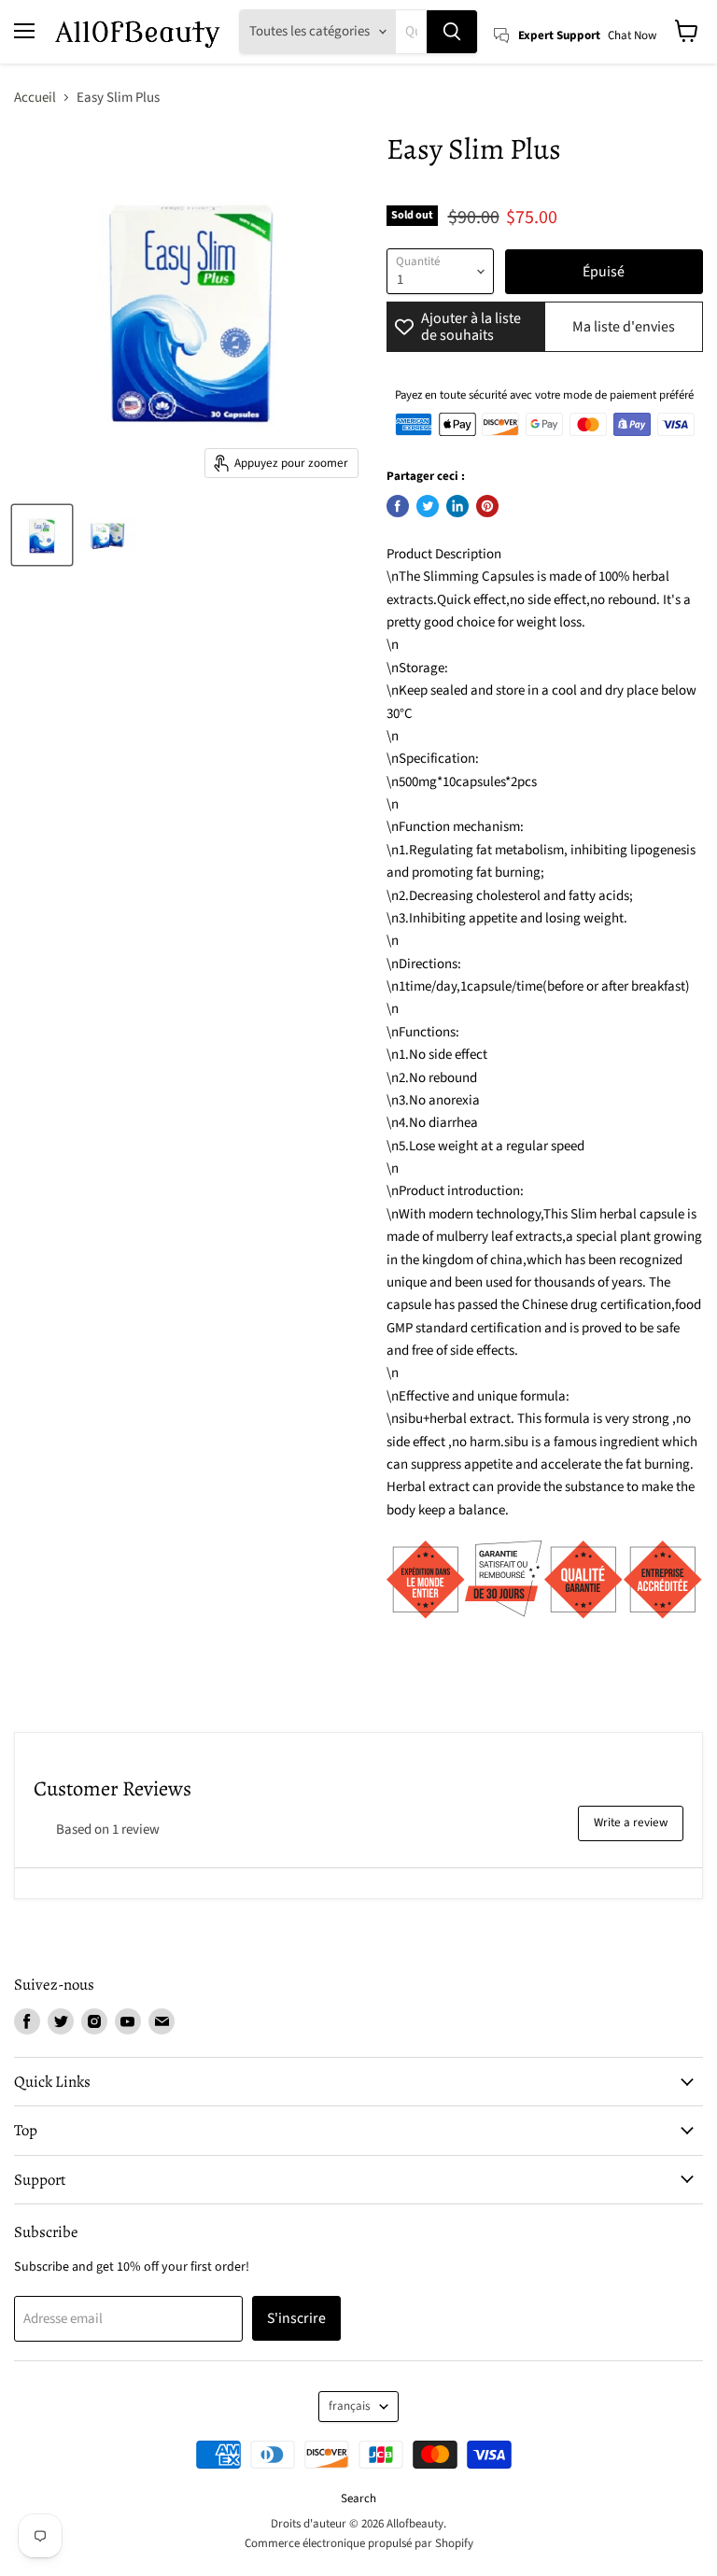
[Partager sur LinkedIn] (457, 506)
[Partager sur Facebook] (398, 506)
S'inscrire (296, 2318)
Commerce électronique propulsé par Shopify (359, 2543)
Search (358, 2499)
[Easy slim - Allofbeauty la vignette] (42, 535)
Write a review (631, 1823)
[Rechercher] (452, 32)
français (350, 2406)
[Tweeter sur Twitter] (428, 506)
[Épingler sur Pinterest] (487, 506)
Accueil (35, 98)
